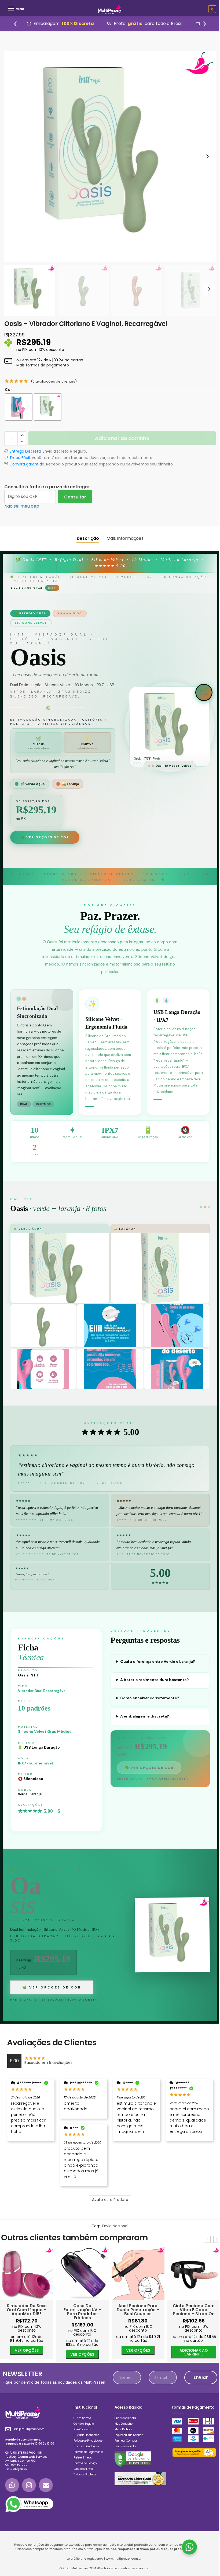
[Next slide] (205, 156)
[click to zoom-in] (110, 156)
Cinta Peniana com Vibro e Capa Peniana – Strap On (138, 2310)
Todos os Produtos (85, 2478)
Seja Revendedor (125, 2450)
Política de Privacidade (88, 2444)
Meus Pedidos (123, 2433)
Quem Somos (82, 2422)
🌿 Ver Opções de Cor (45, 837)
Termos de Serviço (85, 2467)
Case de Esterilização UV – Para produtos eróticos (27, 2312)
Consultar (75, 497)
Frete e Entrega (83, 2461)
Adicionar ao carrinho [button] (138, 2352)
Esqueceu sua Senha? (129, 2439)
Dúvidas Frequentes (86, 2439)
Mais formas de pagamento (43, 365)
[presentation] (205, 2239)
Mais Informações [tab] (124, 538)
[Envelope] (46, 2489)
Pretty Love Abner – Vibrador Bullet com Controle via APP (194, 2310)
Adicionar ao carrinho (121, 438)
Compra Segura (84, 2428)
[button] (22, 435)
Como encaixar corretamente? (150, 1698)
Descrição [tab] (87, 538)
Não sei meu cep (22, 506)
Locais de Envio (83, 2473)
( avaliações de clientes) (54, 381)
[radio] (19, 407)
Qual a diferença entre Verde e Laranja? (158, 1661)
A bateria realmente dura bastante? (155, 1680)
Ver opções (26, 2354)
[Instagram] (29, 2489)
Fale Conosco (82, 2433)
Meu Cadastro (124, 2428)
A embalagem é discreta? (145, 1716)
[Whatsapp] (12, 2489)
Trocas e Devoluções (86, 2450)
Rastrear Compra (126, 2444)
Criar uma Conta (125, 2422)
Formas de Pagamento (88, 2456)
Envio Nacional (113, 2226)
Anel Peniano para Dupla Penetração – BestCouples (82, 2310)
